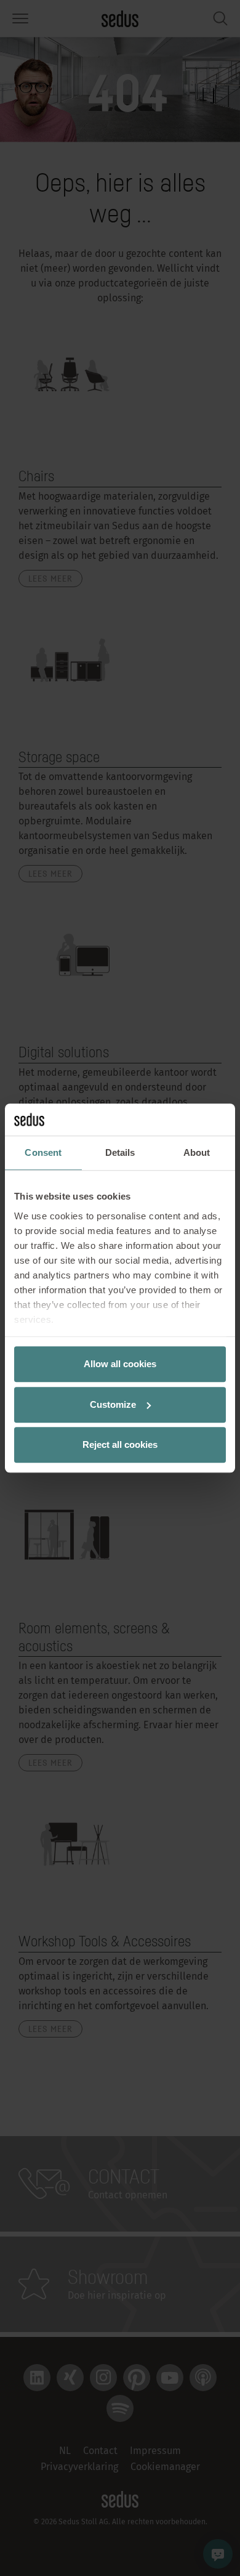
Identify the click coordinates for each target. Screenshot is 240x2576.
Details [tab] (120, 1152)
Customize (113, 1404)
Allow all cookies (120, 1364)
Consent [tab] (43, 1152)
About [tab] (197, 1152)
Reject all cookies (120, 1444)
